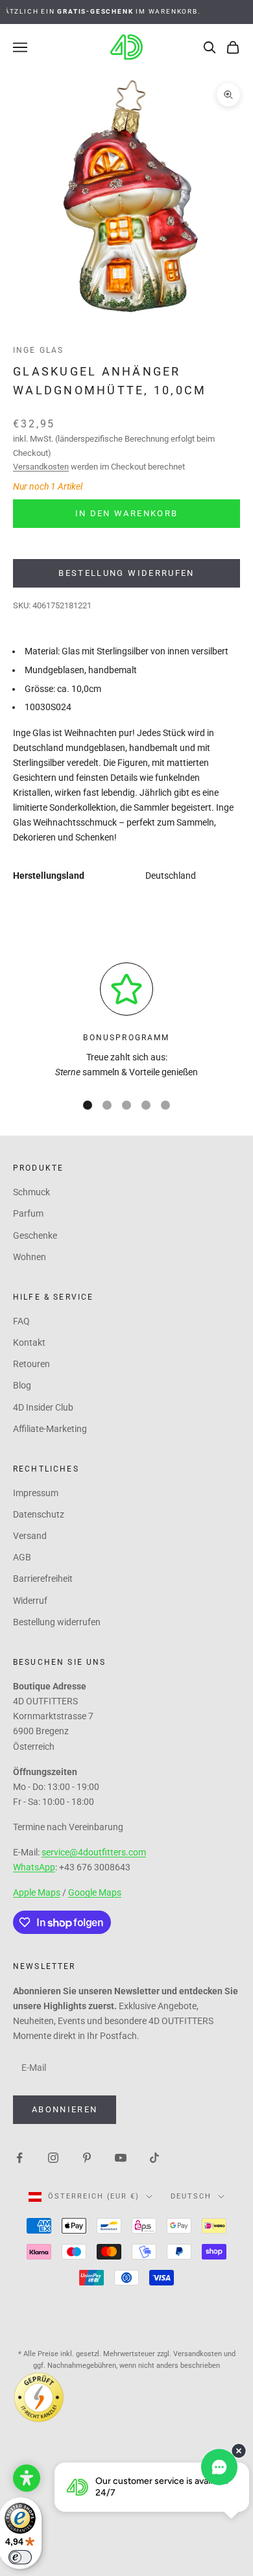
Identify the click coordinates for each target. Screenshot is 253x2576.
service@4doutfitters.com (94, 1852)
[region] (126, 1021)
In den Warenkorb (126, 513)
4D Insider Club (43, 1407)
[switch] (20, 2557)
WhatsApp (34, 1867)
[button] (27, 2478)
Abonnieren (65, 2109)
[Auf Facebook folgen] (19, 2157)
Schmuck (31, 1192)
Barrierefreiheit (43, 1579)
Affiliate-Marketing (50, 1429)
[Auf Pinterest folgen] (87, 2157)
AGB (22, 1557)
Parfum (28, 1213)
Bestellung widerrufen (126, 573)
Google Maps (95, 1892)
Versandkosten (41, 467)
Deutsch (191, 2196)
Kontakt (29, 1342)
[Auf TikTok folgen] (154, 2157)
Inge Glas (38, 350)
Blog (22, 1385)
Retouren (31, 1364)
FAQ (21, 1321)
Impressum (36, 1493)
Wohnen (30, 1257)
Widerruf (30, 1601)
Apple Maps (37, 1892)
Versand (30, 1536)
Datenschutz (39, 1514)
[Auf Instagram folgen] (53, 2157)
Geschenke (35, 1235)
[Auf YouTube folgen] (121, 2157)
